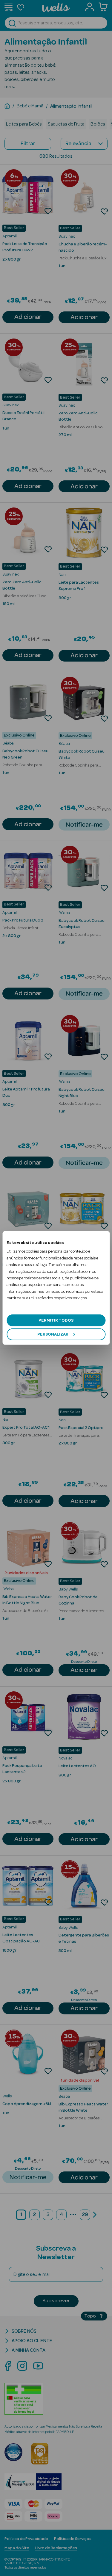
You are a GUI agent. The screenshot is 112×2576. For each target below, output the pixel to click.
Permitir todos (56, 1320)
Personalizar (53, 1334)
